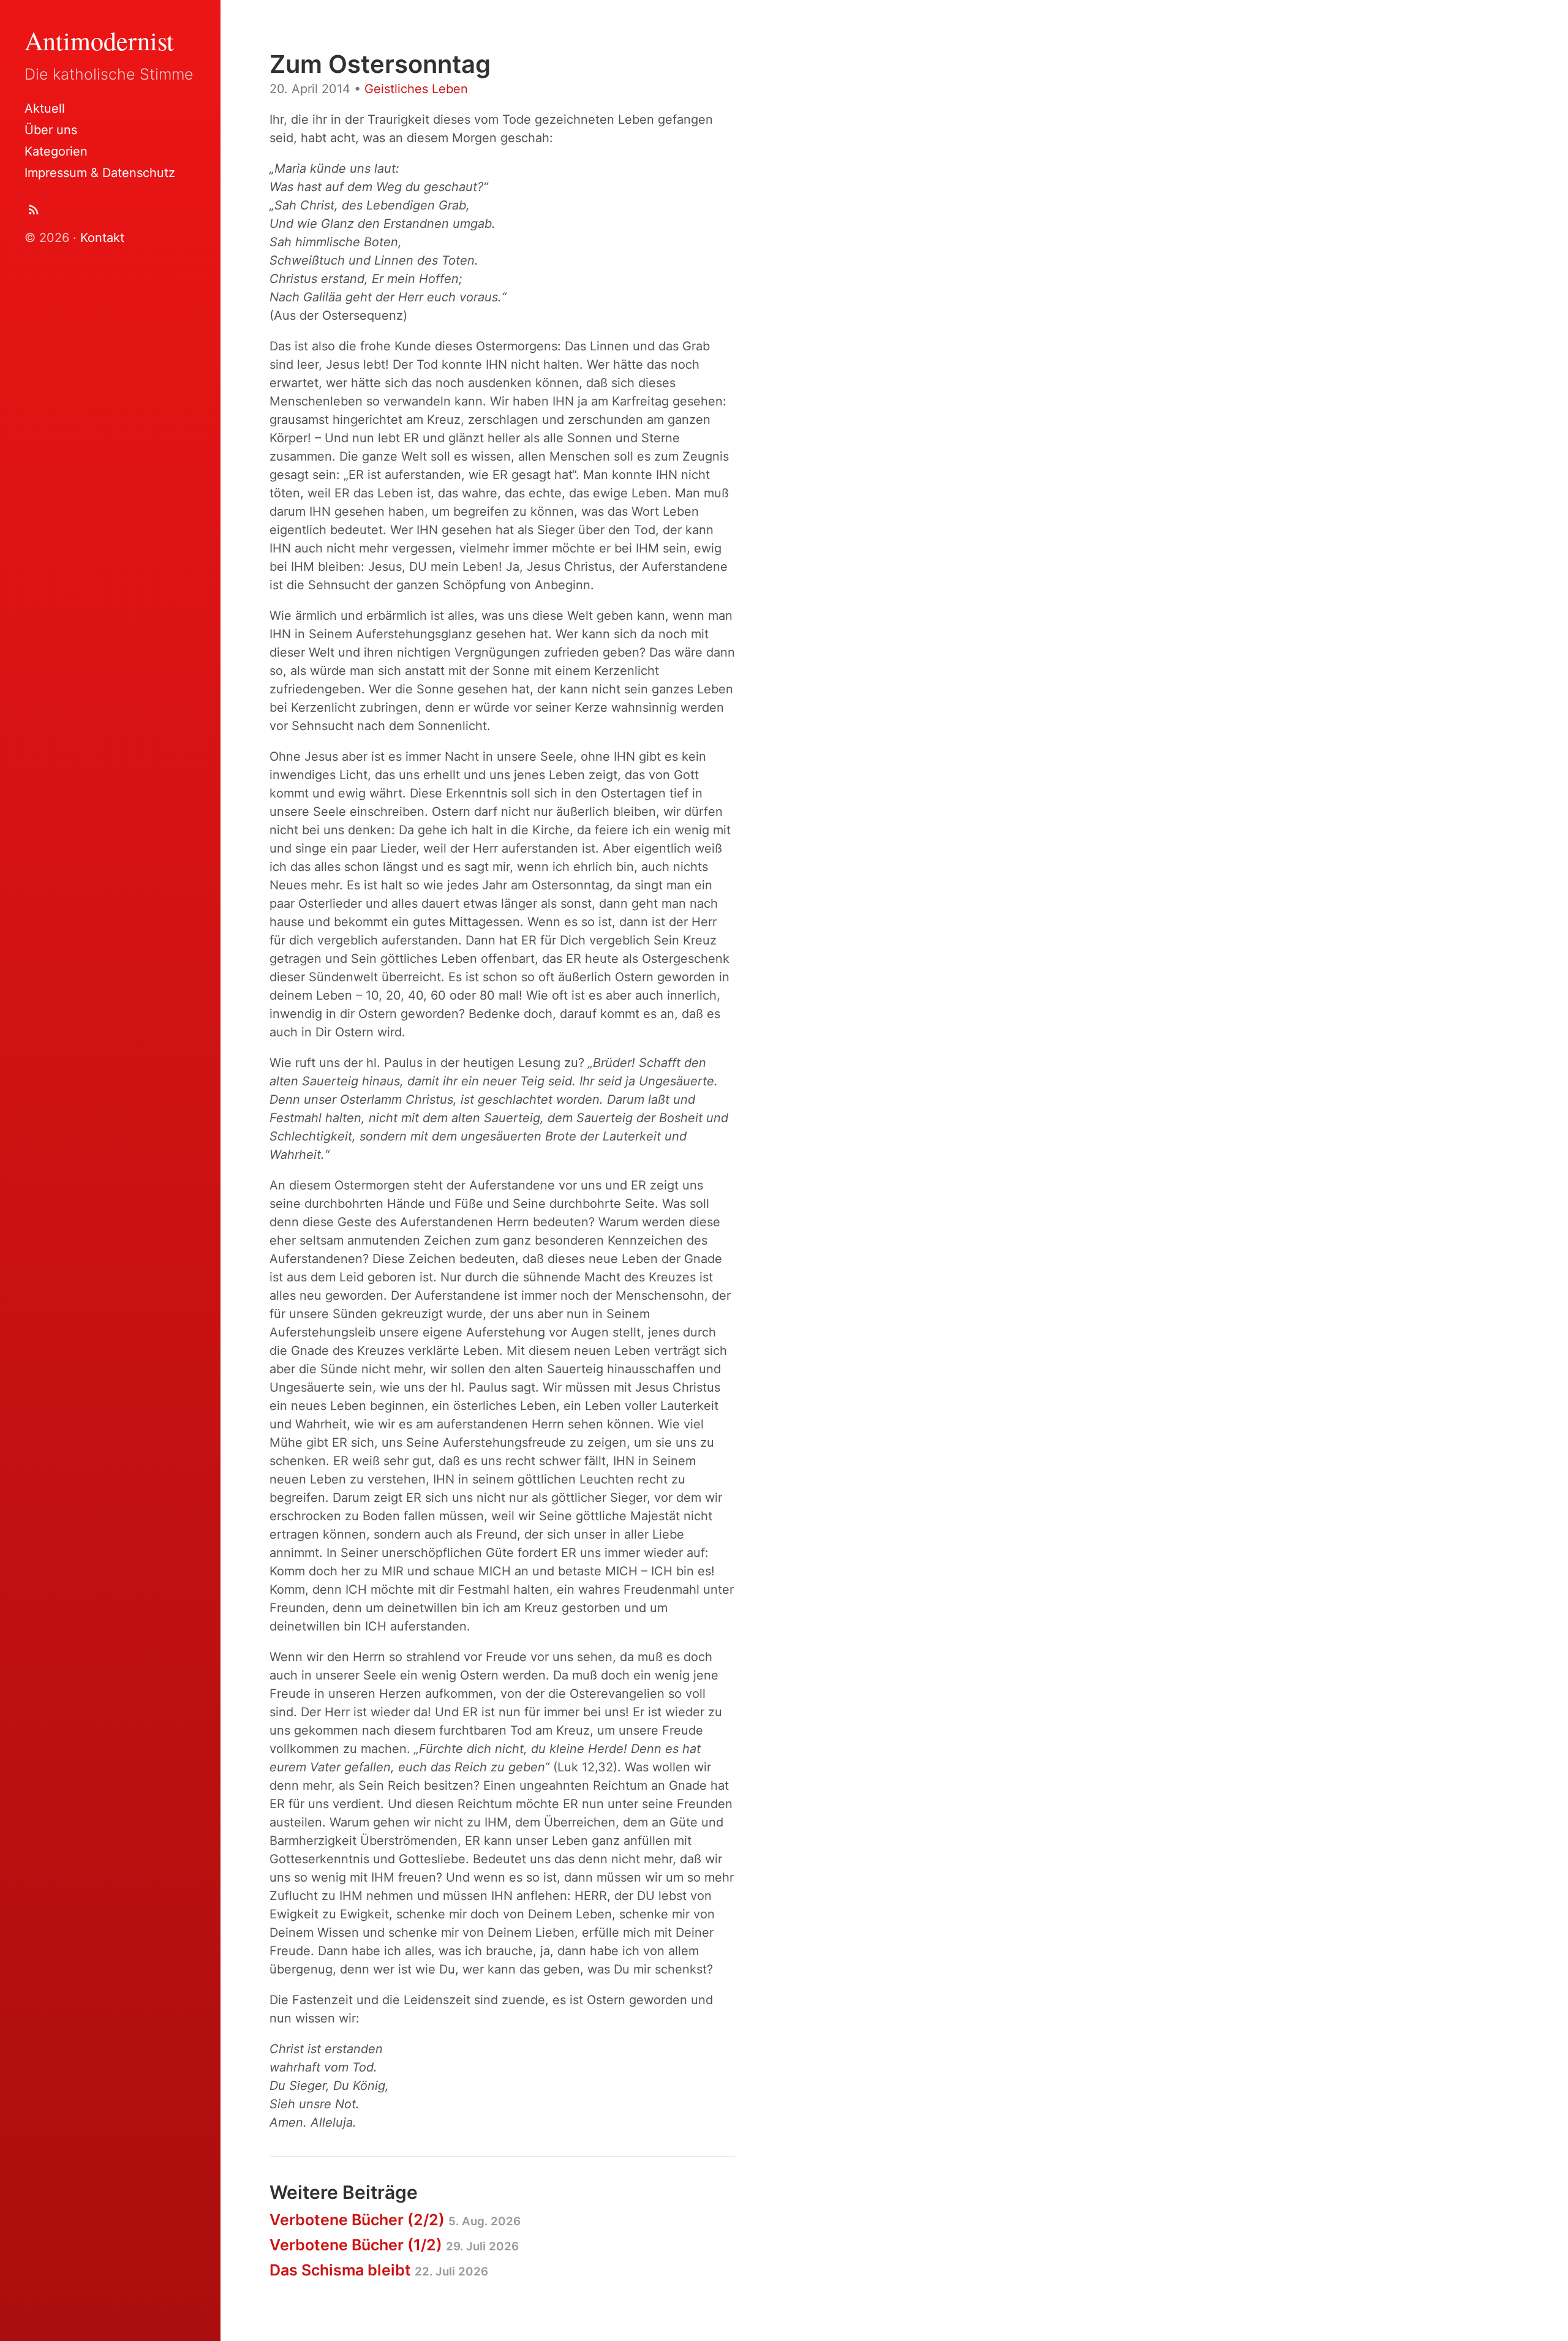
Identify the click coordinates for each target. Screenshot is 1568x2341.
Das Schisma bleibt (379, 2270)
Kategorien (56, 151)
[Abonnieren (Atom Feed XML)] (34, 212)
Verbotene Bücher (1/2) (394, 2245)
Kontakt (102, 238)
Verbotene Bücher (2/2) (395, 2220)
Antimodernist (99, 40)
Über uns (51, 130)
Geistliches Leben (416, 89)
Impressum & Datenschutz (100, 173)
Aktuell (45, 108)
